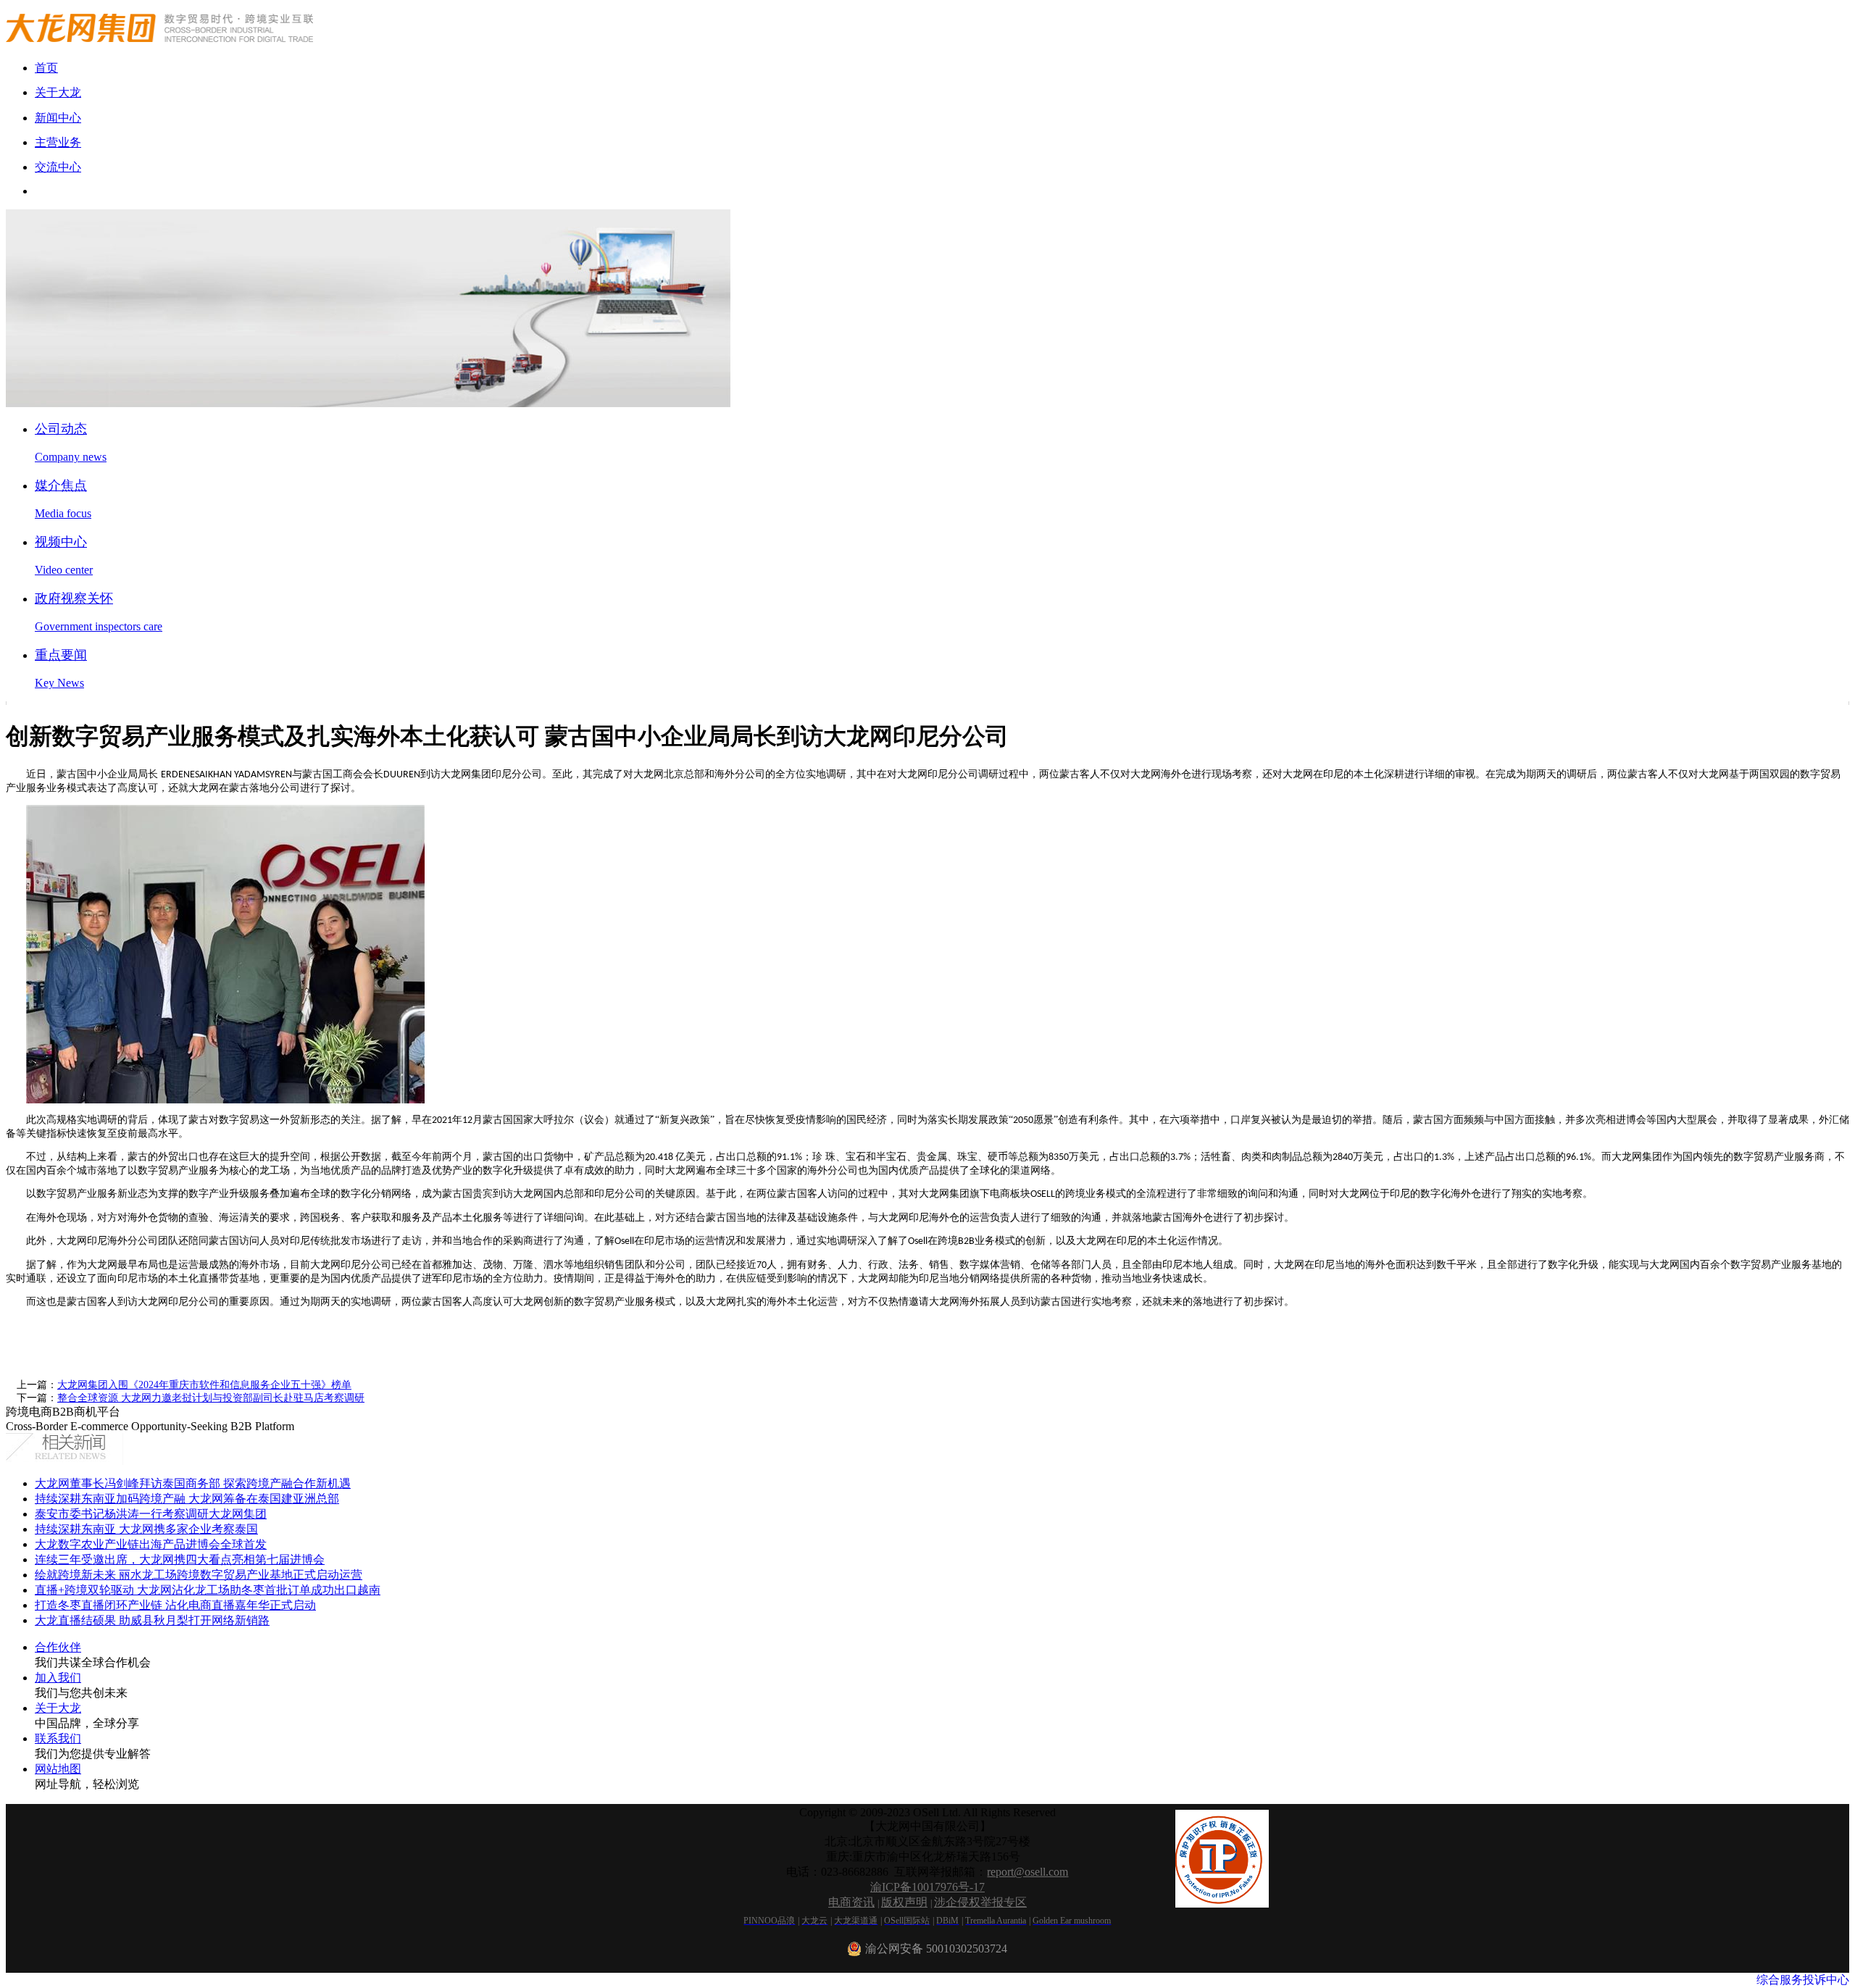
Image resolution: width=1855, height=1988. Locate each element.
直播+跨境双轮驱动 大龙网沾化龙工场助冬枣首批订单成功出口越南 (208, 1590)
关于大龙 (58, 1708)
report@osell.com (1027, 1872)
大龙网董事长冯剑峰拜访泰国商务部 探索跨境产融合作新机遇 (193, 1483)
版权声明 (904, 1902)
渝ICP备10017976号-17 (927, 1887)
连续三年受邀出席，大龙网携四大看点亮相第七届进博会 (180, 1559)
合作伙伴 (58, 1647)
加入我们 (58, 1678)
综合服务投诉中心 (1803, 1980)
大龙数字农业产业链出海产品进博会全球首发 (151, 1544)
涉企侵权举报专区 (980, 1902)
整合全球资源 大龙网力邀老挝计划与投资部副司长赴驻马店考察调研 (211, 1398)
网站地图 (58, 1769)
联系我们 (58, 1738)
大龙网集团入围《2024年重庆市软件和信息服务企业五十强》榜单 (204, 1385)
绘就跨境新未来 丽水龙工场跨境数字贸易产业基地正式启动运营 (199, 1575)
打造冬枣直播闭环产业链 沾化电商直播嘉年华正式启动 (175, 1605)
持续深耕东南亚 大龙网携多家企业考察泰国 (146, 1529)
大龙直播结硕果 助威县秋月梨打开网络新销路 (152, 1620)
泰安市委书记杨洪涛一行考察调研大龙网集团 (151, 1514)
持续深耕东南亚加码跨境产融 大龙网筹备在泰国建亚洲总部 (187, 1499)
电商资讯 (851, 1902)
